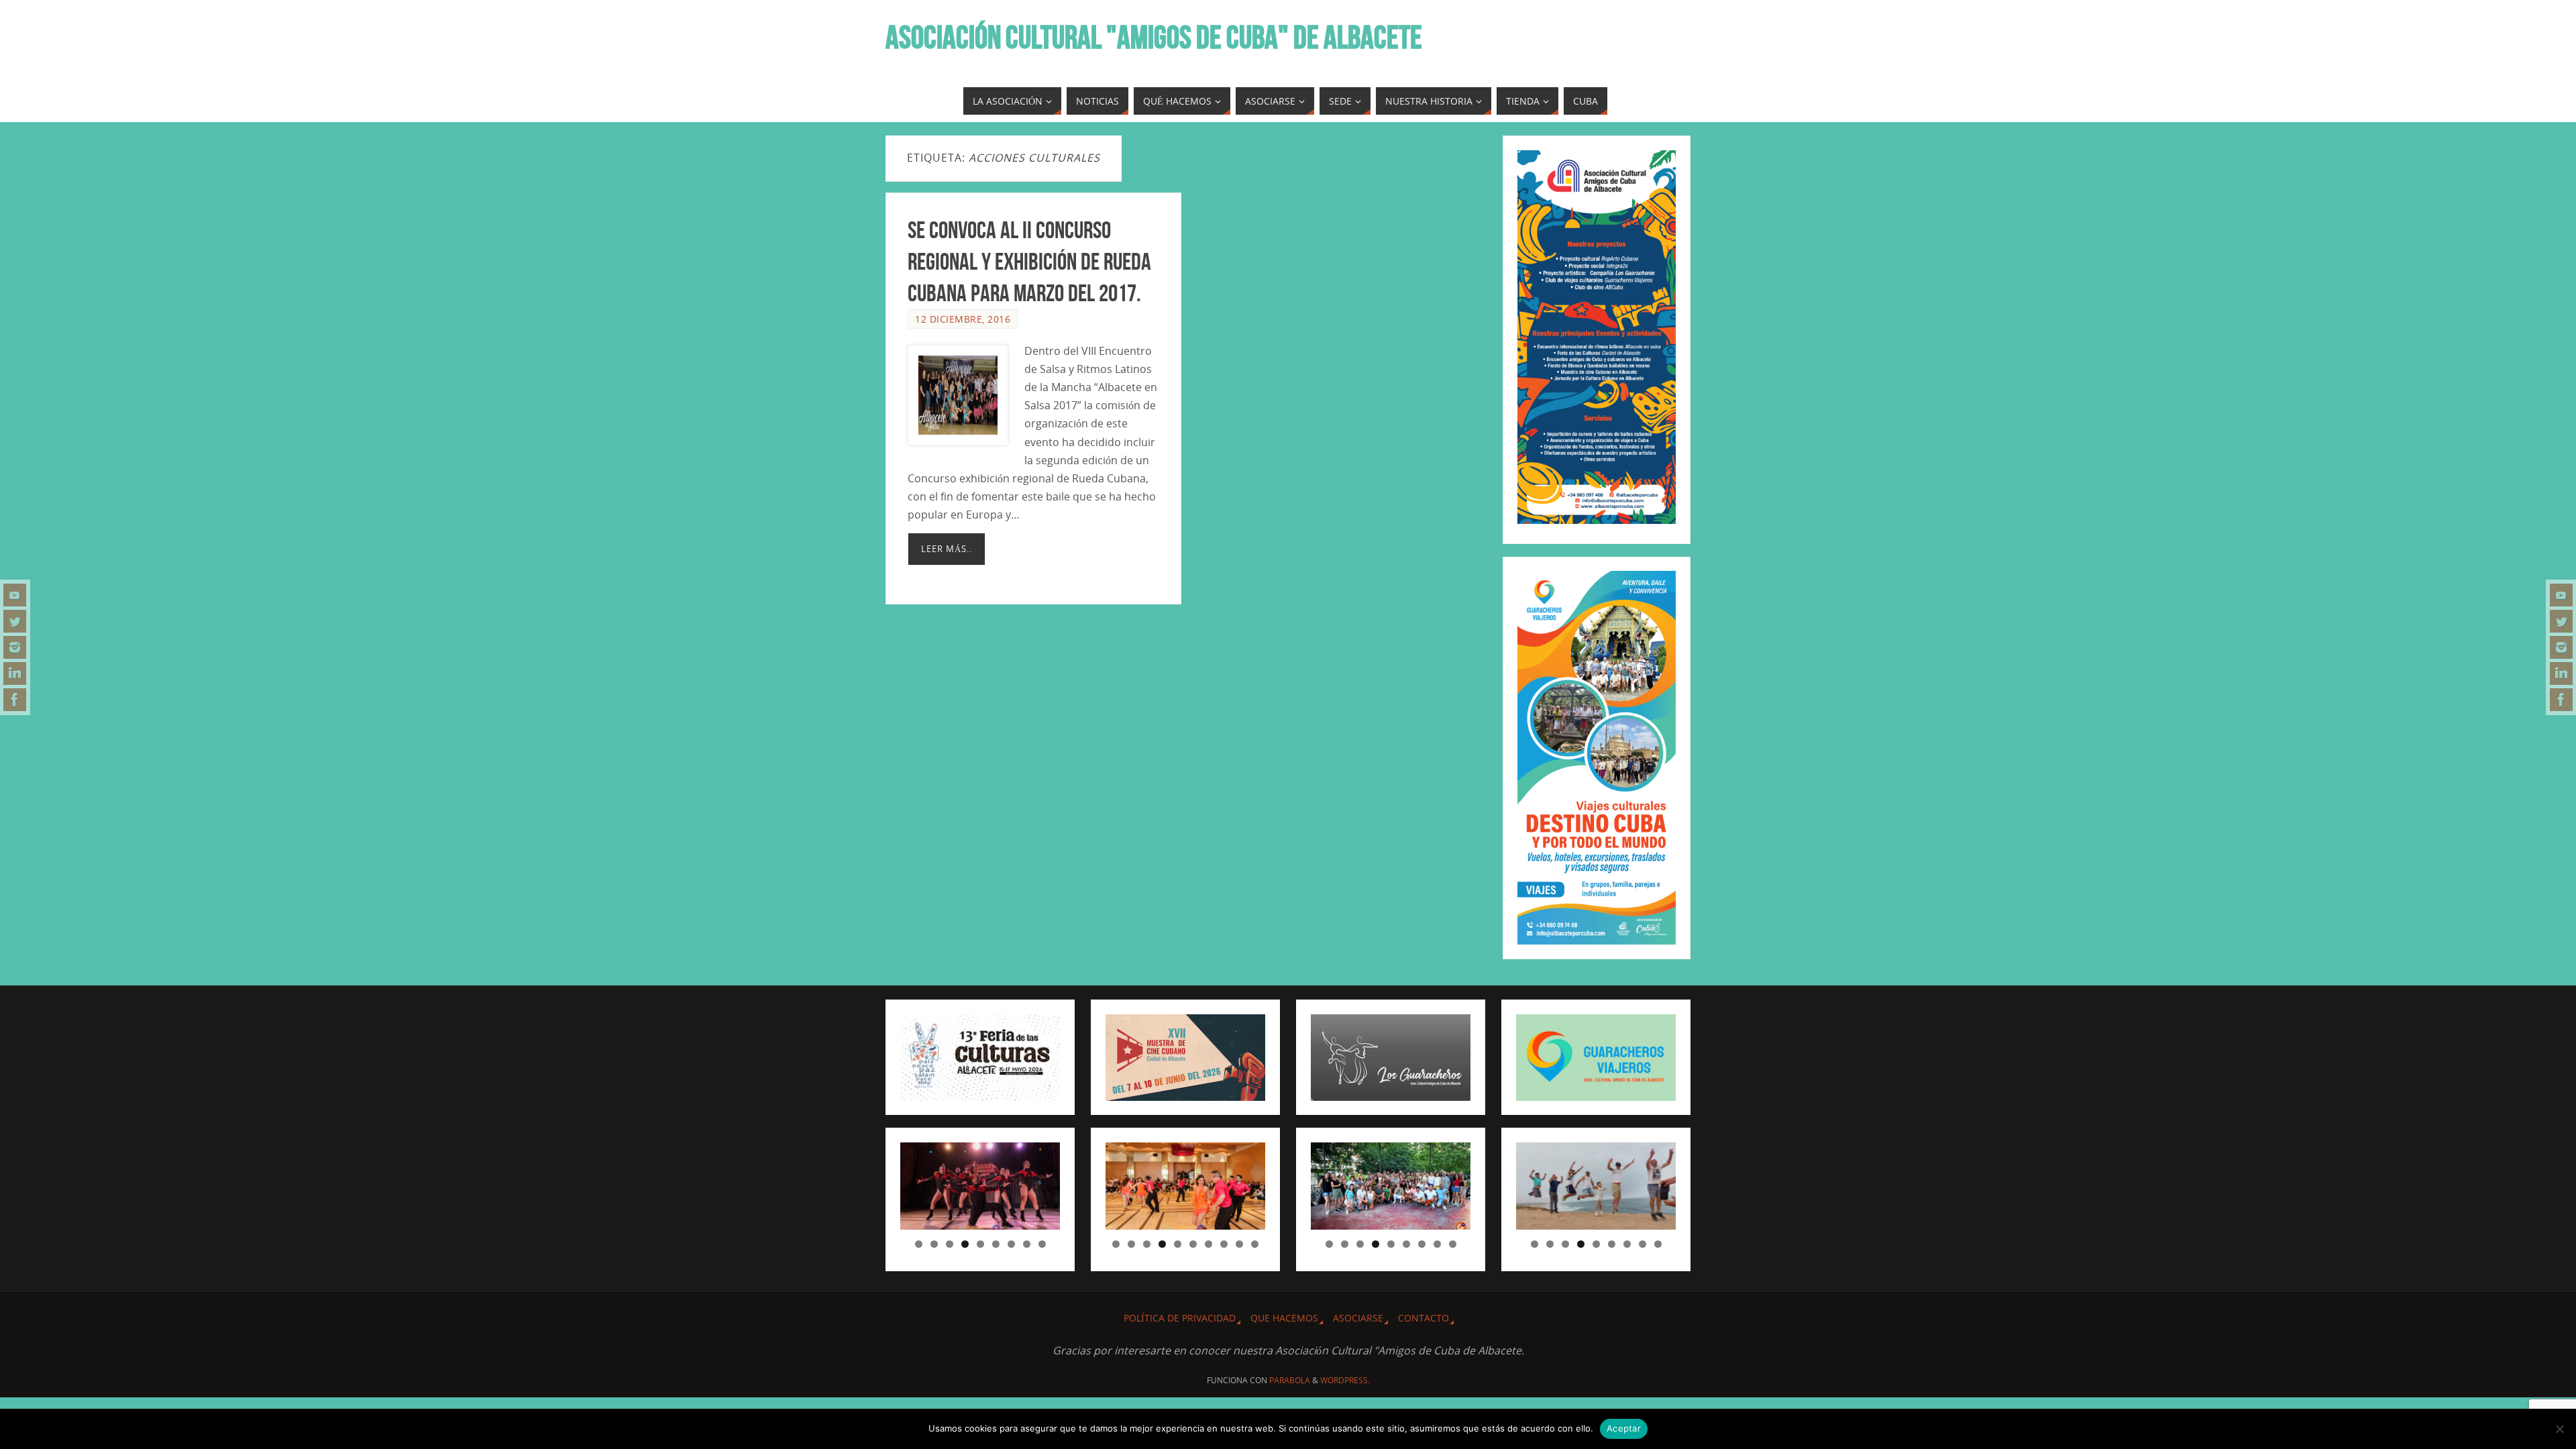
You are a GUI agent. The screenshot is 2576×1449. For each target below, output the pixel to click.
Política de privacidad (1180, 1318)
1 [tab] (919, 1244)
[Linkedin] (15, 674)
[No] (2559, 1429)
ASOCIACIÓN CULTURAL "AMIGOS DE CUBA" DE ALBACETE (1154, 38)
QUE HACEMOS (1284, 1318)
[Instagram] (15, 647)
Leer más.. (947, 549)
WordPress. (1345, 1380)
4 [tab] (965, 1244)
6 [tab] (996, 1244)
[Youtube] (15, 595)
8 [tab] (1027, 1244)
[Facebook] (15, 700)
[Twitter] (15, 621)
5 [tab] (980, 1244)
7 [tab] (1011, 1244)
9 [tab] (1042, 1244)
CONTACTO (1424, 1318)
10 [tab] (1255, 1244)
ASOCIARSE (1358, 1318)
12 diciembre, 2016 (963, 319)
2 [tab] (934, 1244)
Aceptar (1624, 1428)
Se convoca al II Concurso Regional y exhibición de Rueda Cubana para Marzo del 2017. (1029, 261)
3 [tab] (950, 1244)
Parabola (1290, 1380)
